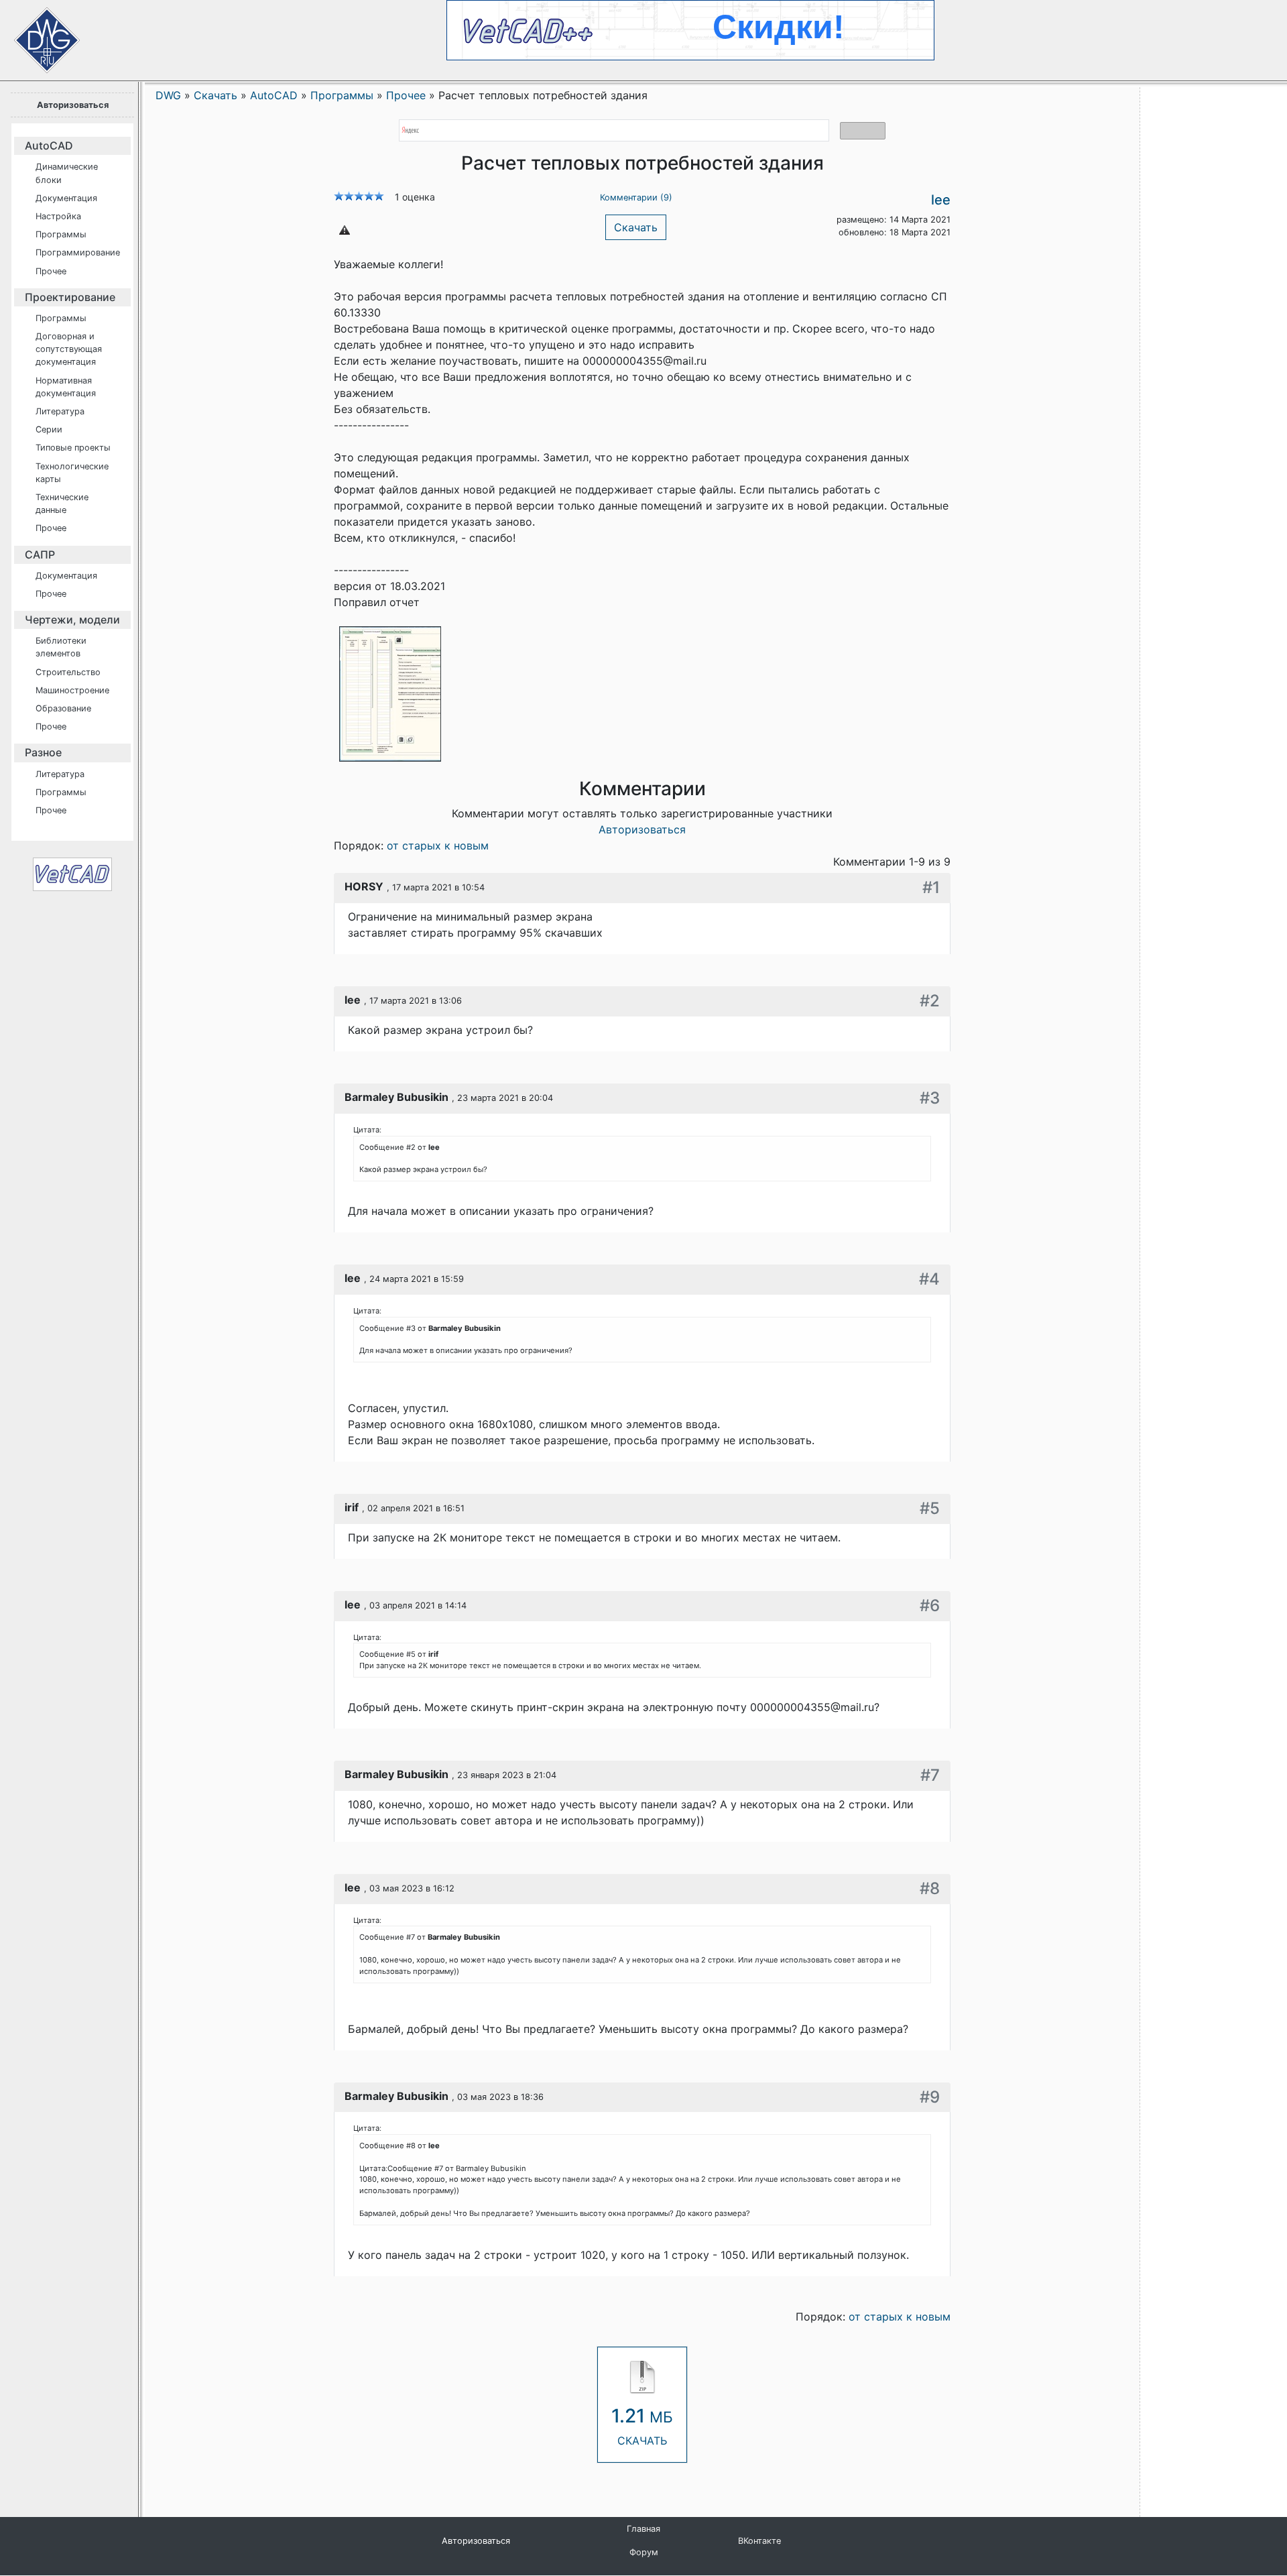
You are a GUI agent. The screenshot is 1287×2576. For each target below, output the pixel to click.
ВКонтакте (759, 2541)
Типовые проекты (73, 448)
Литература (60, 411)
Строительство (68, 672)
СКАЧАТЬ (642, 2426)
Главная (643, 2529)
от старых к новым (438, 845)
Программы (61, 234)
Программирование (78, 252)
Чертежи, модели (72, 620)
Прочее (51, 271)
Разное (43, 752)
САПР (40, 554)
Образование (63, 708)
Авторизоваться (73, 105)
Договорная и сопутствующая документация (69, 349)
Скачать (636, 227)
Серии (49, 429)
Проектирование (70, 297)
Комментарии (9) (636, 197)
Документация (66, 198)
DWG (168, 95)
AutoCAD (49, 145)
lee (941, 200)
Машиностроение (72, 690)
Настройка (58, 216)
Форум (644, 2552)
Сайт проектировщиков (34, 34)
